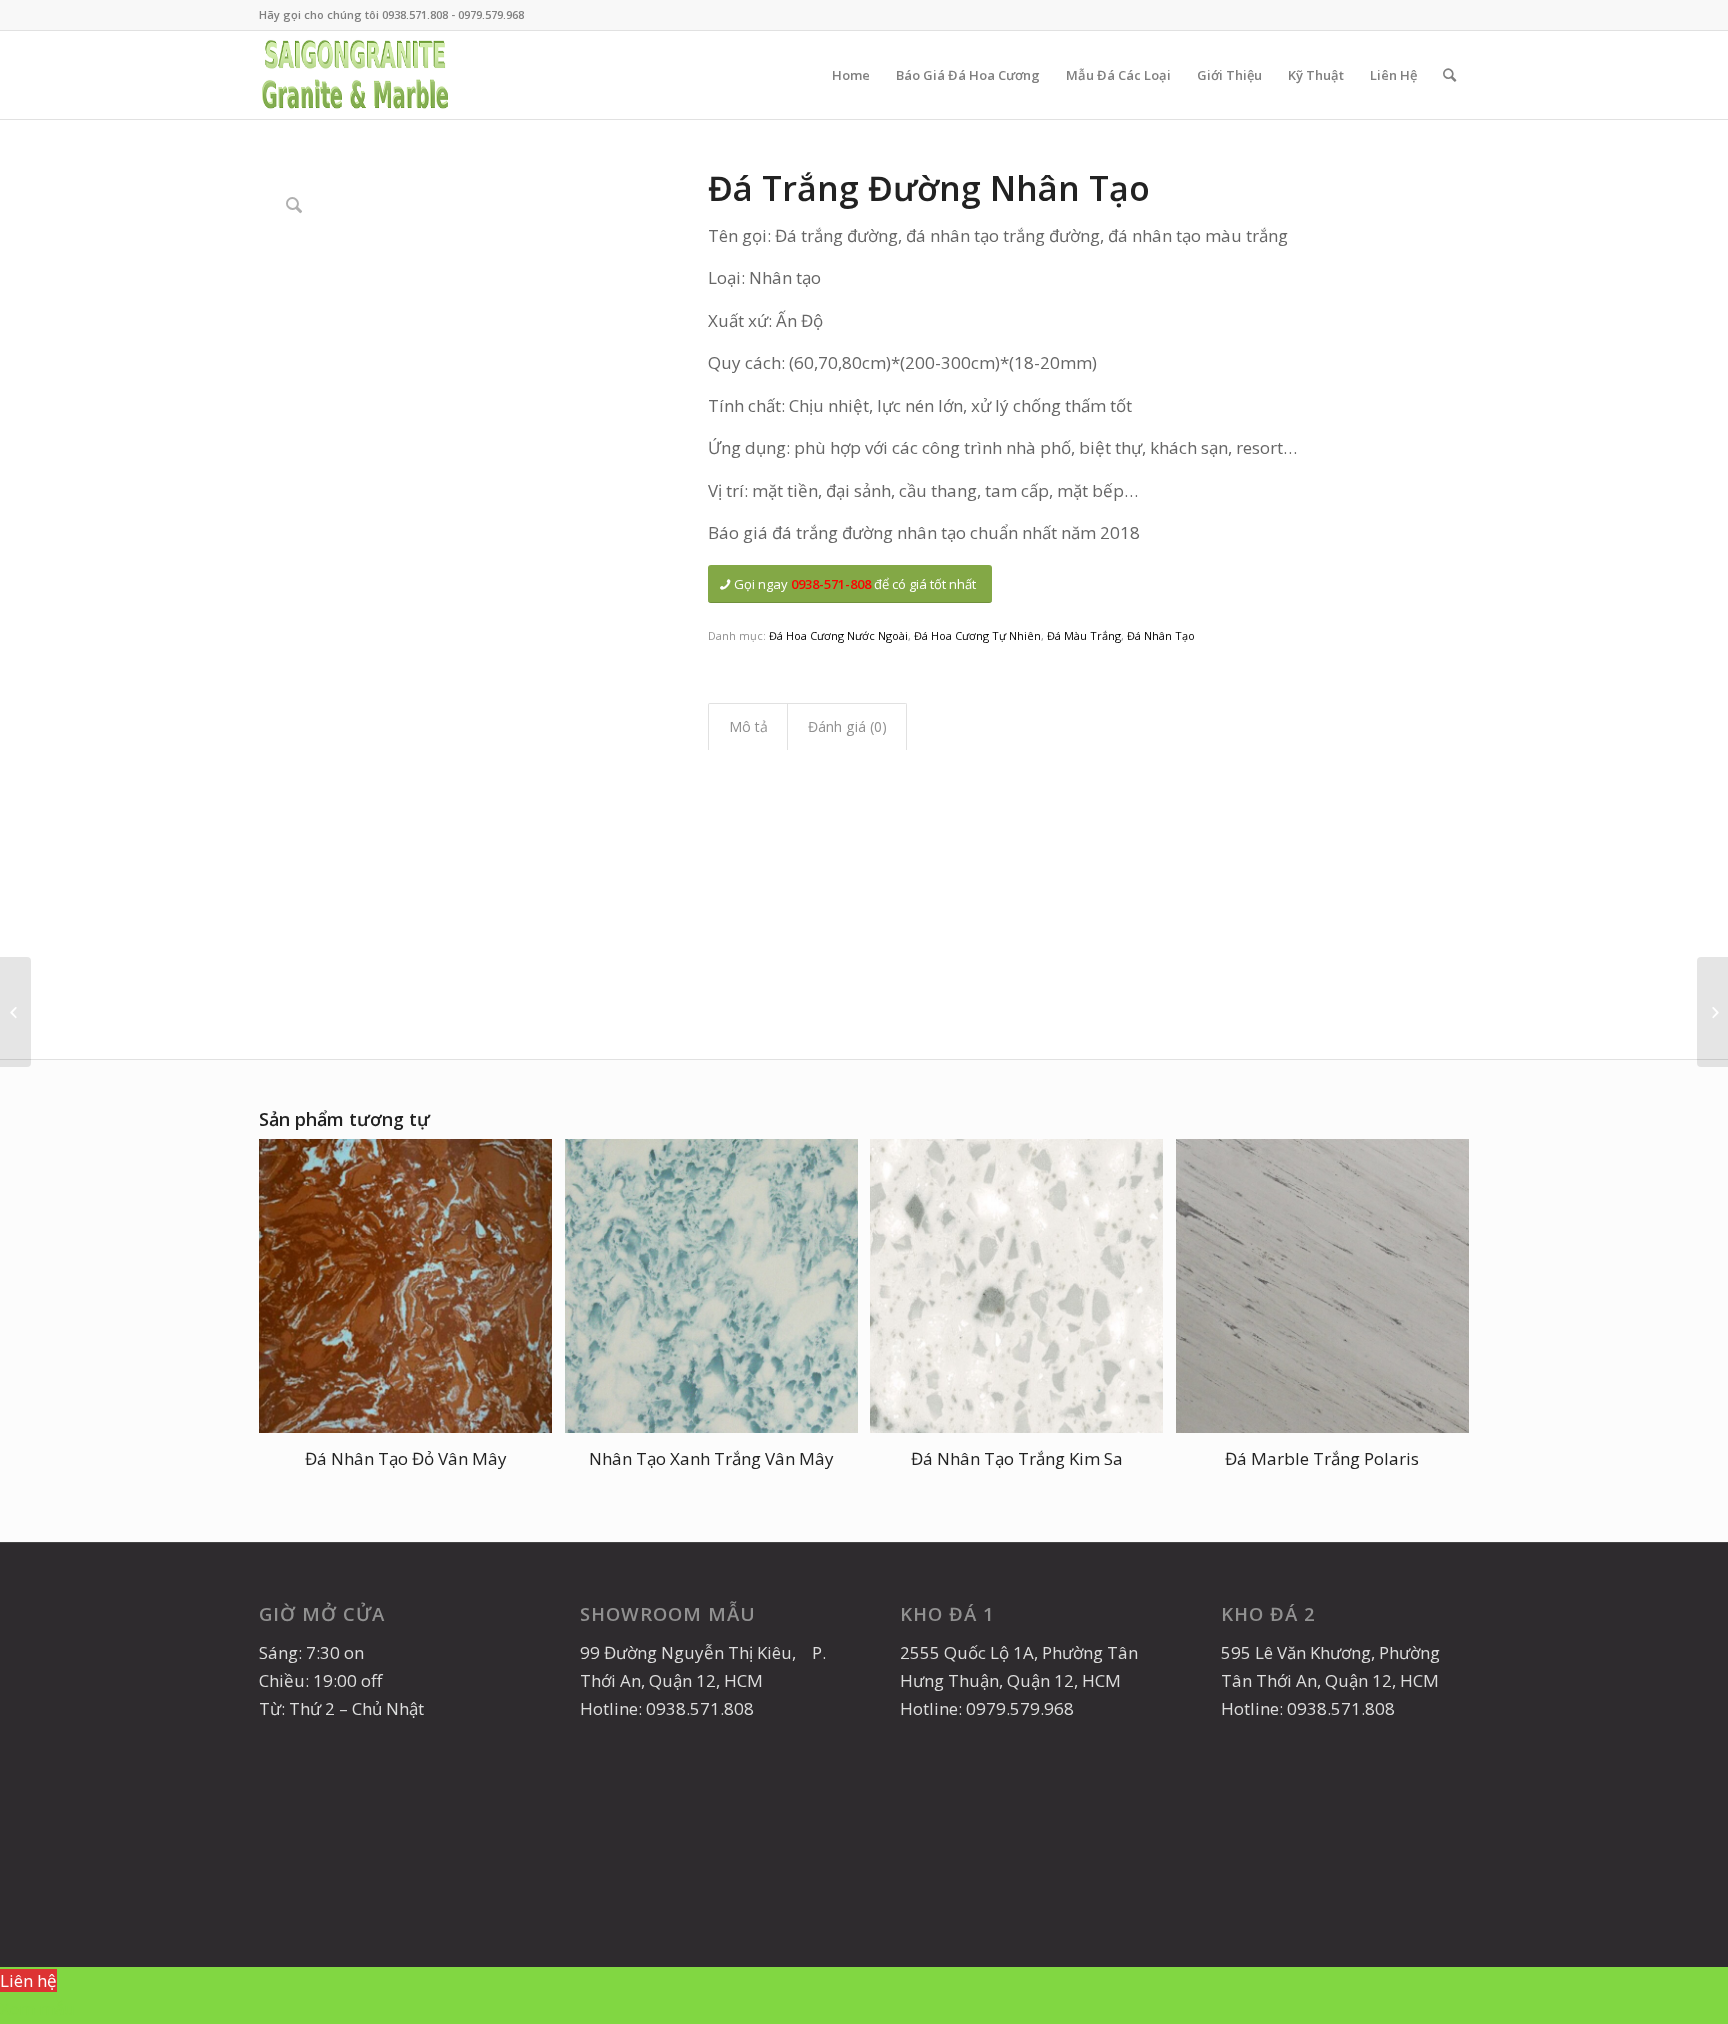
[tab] (748, 727)
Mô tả (748, 726)
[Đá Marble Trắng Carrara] (1712, 1012)
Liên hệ (28, 1980)
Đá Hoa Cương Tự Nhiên (977, 635)
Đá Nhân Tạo (1161, 635)
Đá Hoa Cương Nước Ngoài (838, 635)
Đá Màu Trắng (1084, 635)
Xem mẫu (37, 2008)
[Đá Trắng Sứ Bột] (15, 1012)
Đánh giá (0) (847, 726)
